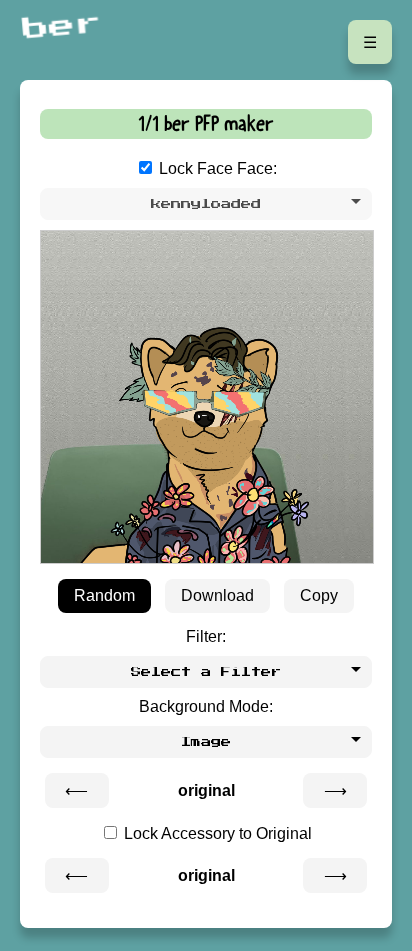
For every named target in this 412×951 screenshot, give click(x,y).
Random (104, 595)
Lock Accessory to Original (216, 833)
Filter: (206, 636)
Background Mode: (206, 706)
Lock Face (196, 168)
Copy (319, 595)
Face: (257, 168)
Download (217, 595)
